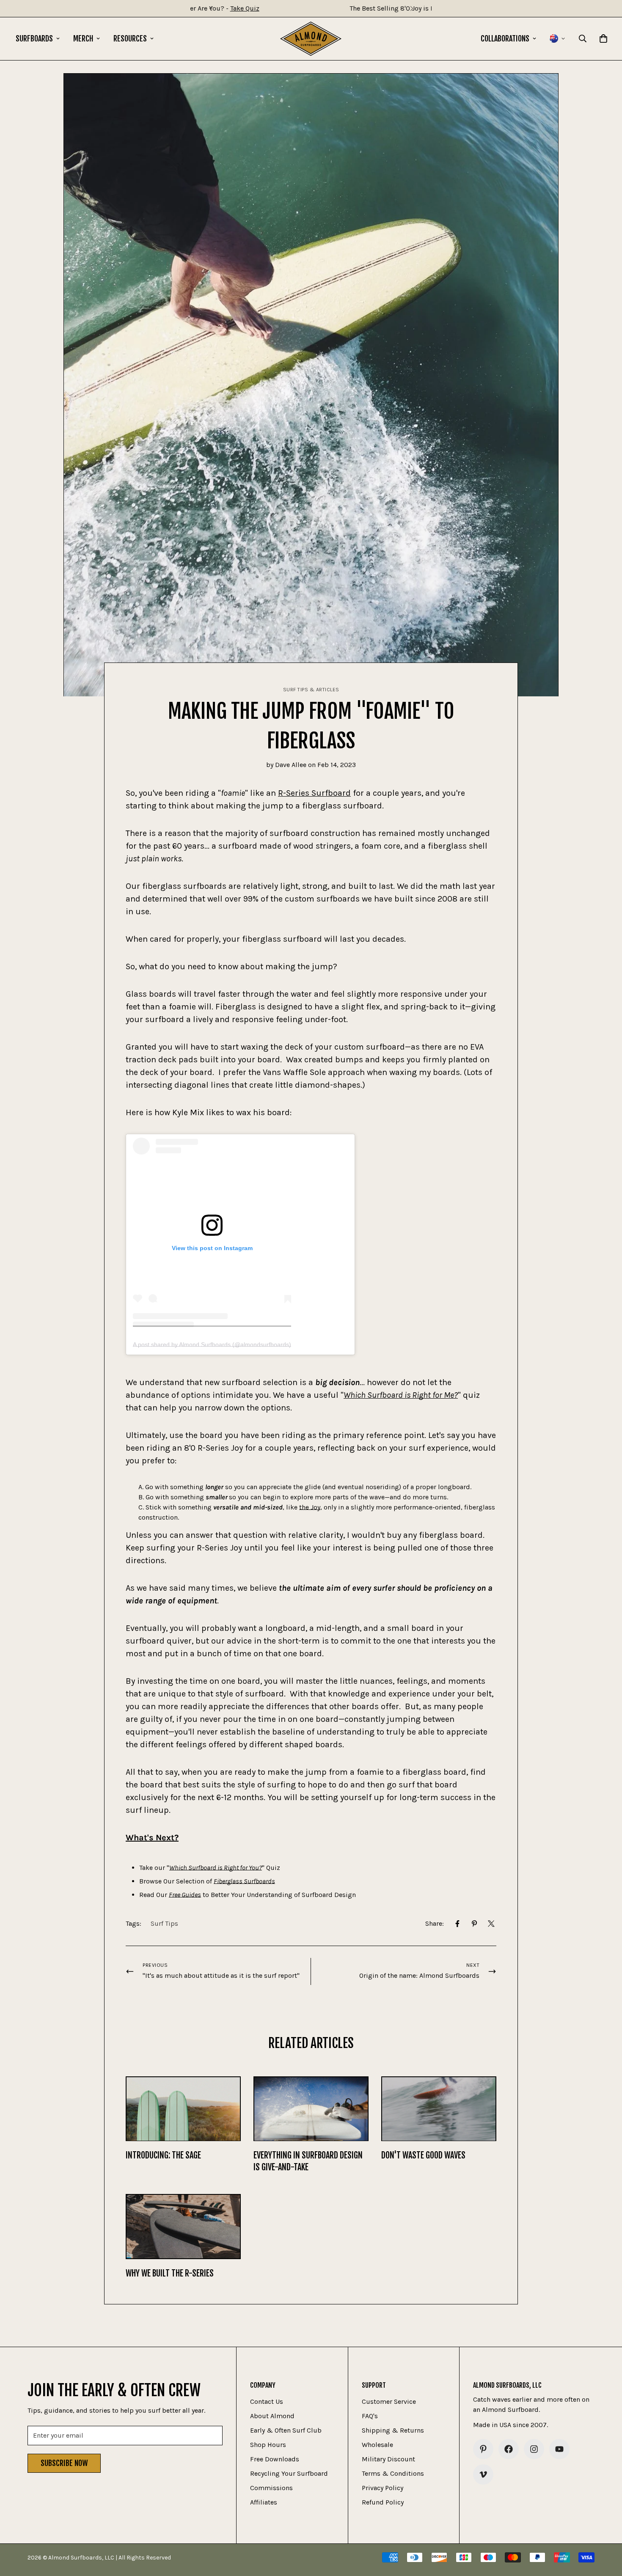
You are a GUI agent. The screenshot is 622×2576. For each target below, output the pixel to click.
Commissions (271, 2488)
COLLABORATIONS (505, 38)
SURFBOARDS (34, 38)
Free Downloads (275, 2459)
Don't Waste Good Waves (423, 2156)
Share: (435, 1923)
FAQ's (370, 2416)
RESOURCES (130, 38)
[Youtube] (559, 2449)
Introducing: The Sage (163, 2156)
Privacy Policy (383, 2488)
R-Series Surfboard (314, 793)
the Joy (310, 1507)
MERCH (83, 38)
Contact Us (267, 2401)
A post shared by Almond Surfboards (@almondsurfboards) (212, 1344)
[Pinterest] (474, 1924)
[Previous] (211, 8)
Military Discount (388, 2459)
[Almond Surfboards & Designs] (311, 39)
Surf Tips (164, 1923)
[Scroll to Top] (605, 2530)
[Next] (411, 8)
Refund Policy (383, 2502)
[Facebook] (457, 1924)
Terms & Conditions (393, 2473)
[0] (603, 38)
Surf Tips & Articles (311, 690)
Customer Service (389, 2401)
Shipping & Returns (393, 2430)
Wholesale (377, 2445)
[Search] (583, 38)
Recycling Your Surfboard (289, 2473)
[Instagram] (534, 2449)
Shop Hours (268, 2445)
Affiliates (264, 2502)
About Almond (272, 2416)
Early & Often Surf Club (286, 2430)
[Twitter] (491, 1924)
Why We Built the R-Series (170, 2273)
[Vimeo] (483, 2474)
